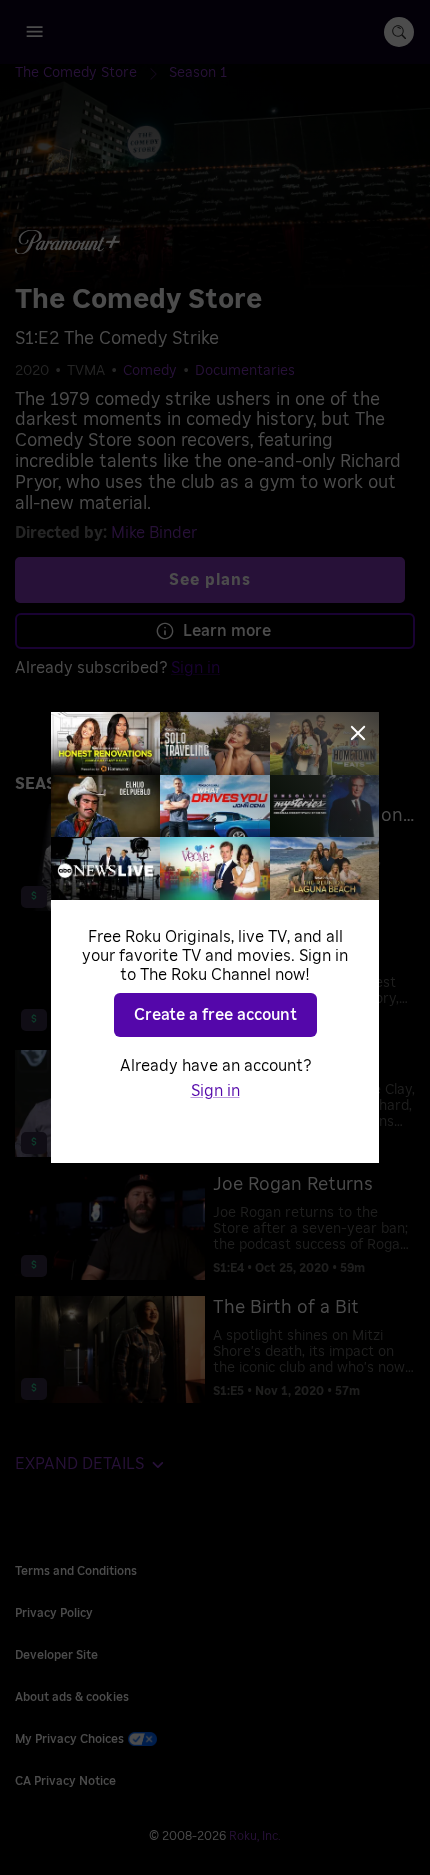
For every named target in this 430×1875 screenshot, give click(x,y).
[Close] (358, 733)
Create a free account (215, 1015)
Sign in (215, 1091)
